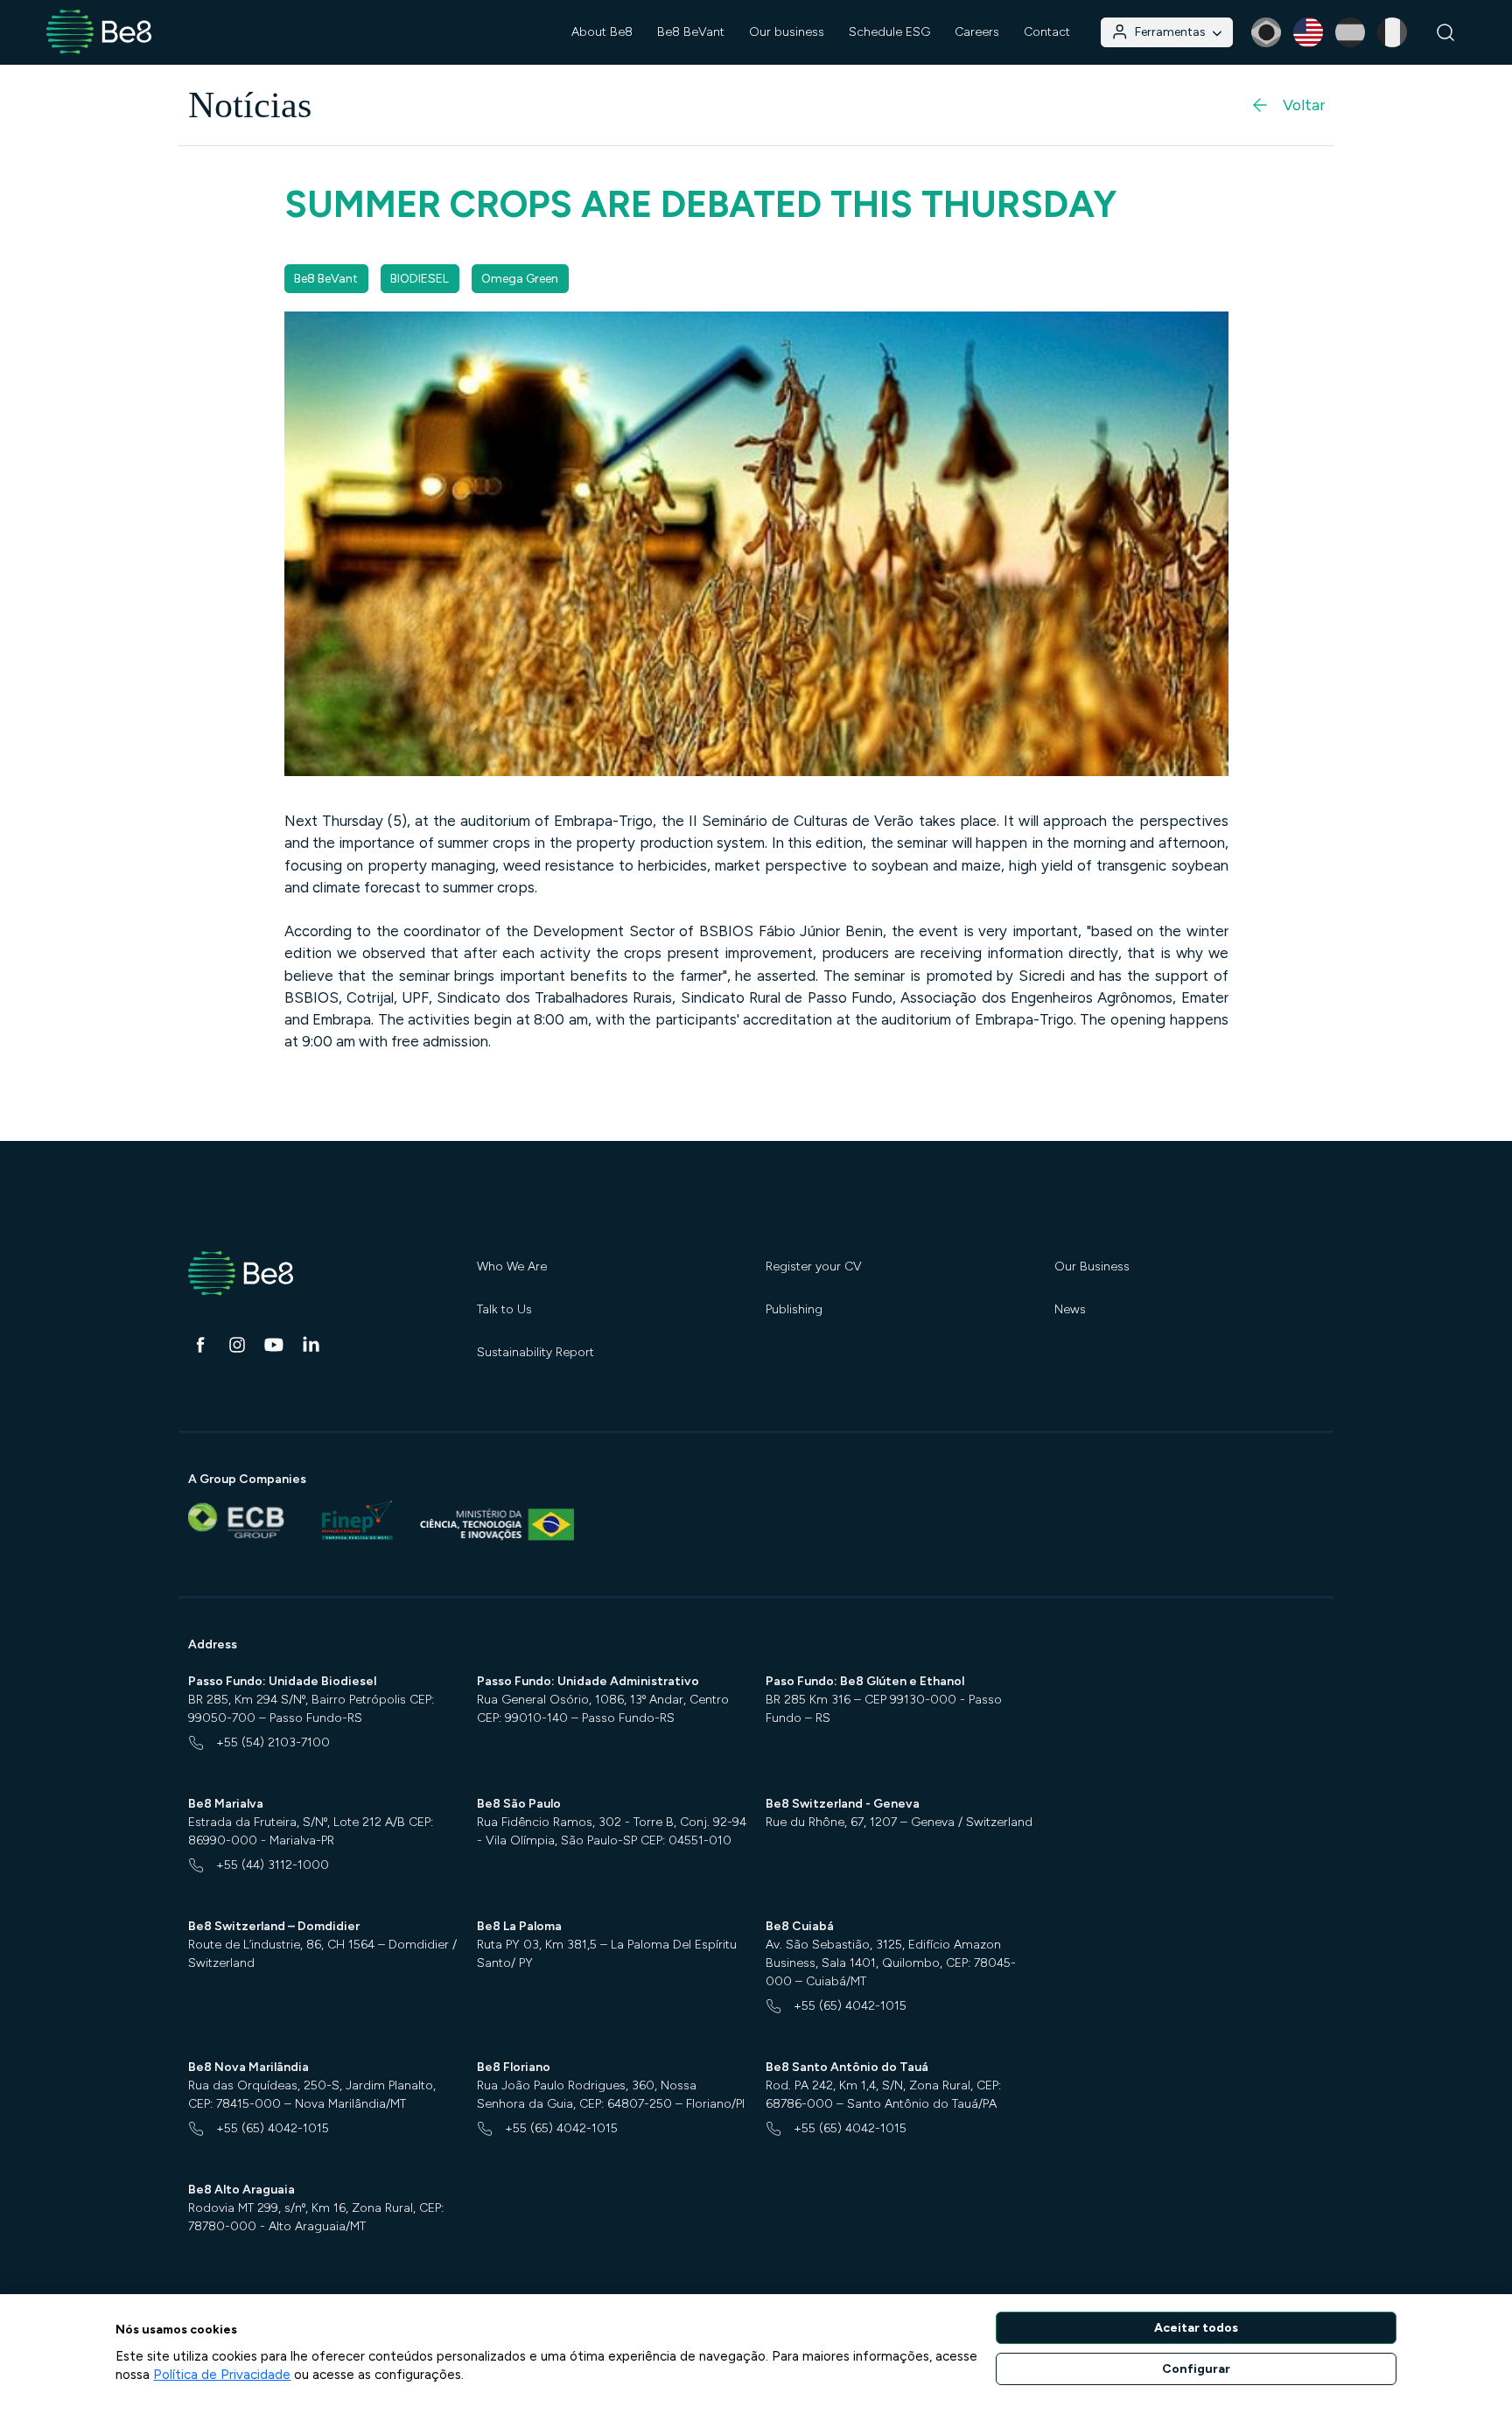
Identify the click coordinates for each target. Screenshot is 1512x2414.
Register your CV (814, 1266)
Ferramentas (1170, 32)
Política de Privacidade (222, 2375)
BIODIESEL (420, 279)
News (1070, 1309)
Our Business (1092, 1266)
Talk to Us (504, 1309)
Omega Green (520, 279)
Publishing (794, 1309)
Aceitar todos (1196, 2328)
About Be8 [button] (602, 32)
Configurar (1196, 2369)
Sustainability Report (535, 1352)
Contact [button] (1047, 32)
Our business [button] (787, 32)
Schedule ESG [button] (889, 32)
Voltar (1304, 105)
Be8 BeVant (691, 32)
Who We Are (512, 1266)
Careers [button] (977, 32)
